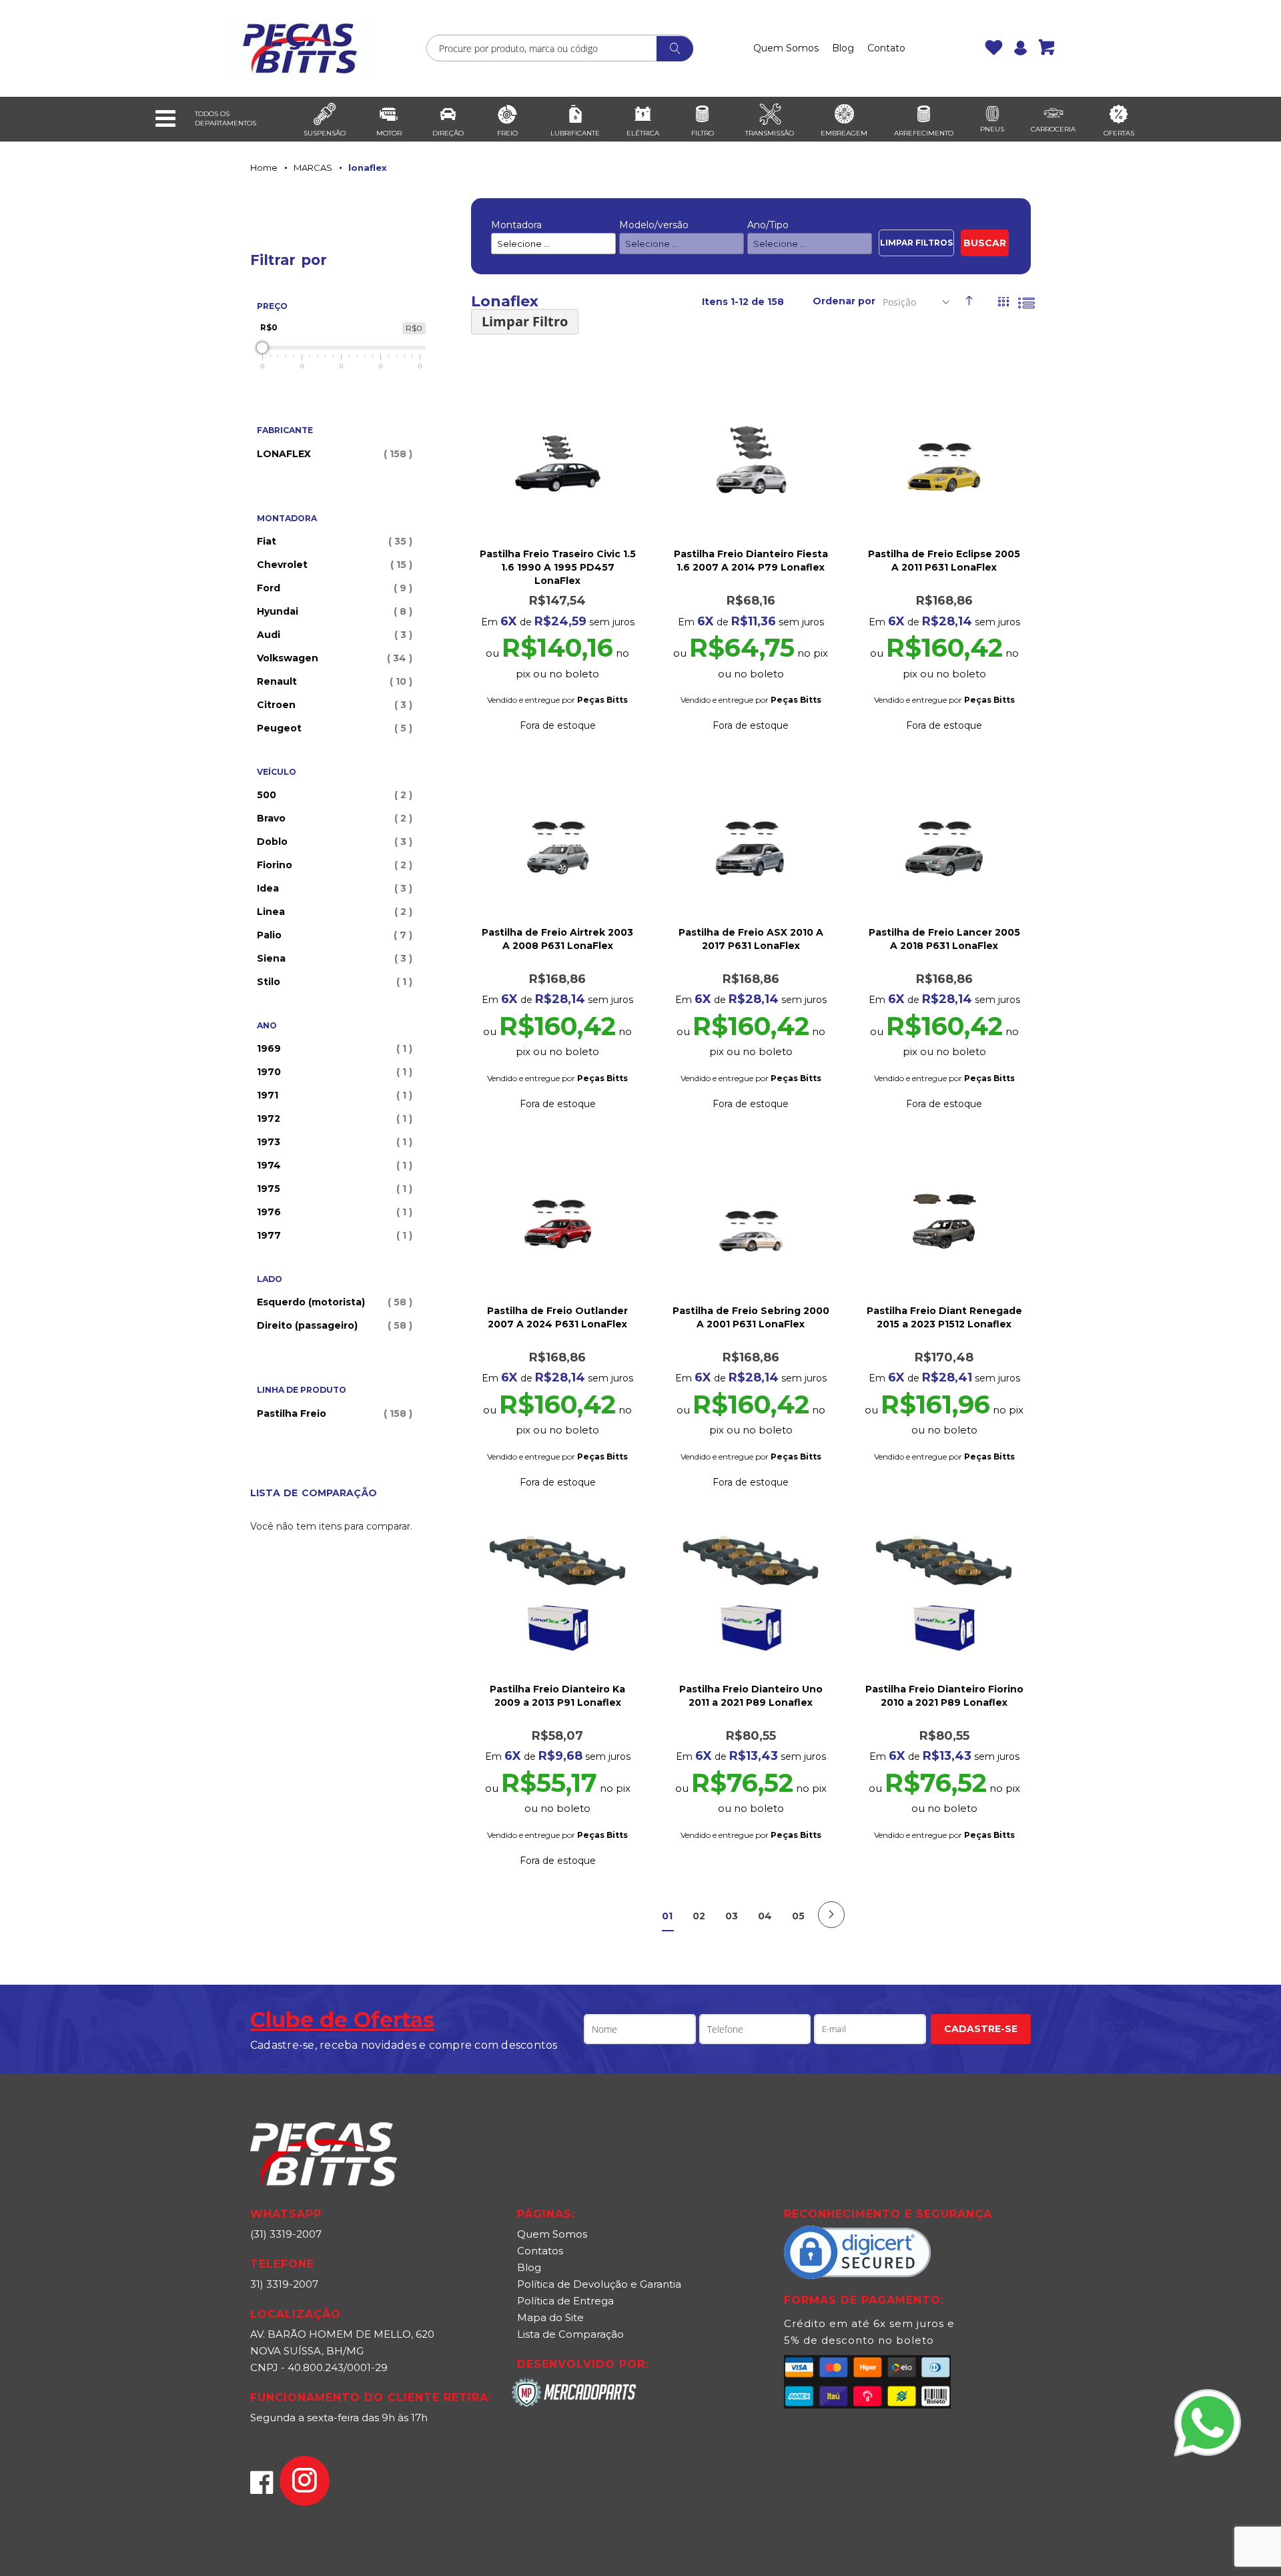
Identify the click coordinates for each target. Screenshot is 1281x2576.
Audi (333, 635)
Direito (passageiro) (333, 1325)
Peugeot (333, 728)
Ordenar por (844, 301)
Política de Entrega (565, 2301)
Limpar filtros (916, 243)
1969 (333, 1048)
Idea (333, 888)
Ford (333, 588)
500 (333, 795)
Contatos (540, 2251)
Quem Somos (786, 48)
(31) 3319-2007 (286, 2234)
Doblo (333, 842)
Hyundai (333, 611)
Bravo (333, 818)
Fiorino (333, 865)
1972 (333, 1118)
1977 (333, 1235)
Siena (333, 958)
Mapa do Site (550, 2317)
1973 (333, 1142)
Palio (333, 935)
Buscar (985, 243)
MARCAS (313, 168)
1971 (333, 1095)
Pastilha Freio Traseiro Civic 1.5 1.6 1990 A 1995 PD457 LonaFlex (558, 567)
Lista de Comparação (570, 2334)
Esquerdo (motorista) (333, 1302)
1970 (333, 1072)
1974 (333, 1165)
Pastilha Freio (333, 1413)
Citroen (333, 705)
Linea (333, 912)
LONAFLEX (333, 454)
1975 (333, 1189)
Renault (333, 681)
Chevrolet (333, 565)
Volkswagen (333, 658)
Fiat (333, 541)
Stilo (333, 982)
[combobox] (560, 48)
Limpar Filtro (525, 321)
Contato (886, 48)
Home (264, 168)
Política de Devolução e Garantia (599, 2284)
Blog (843, 48)
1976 (333, 1212)
